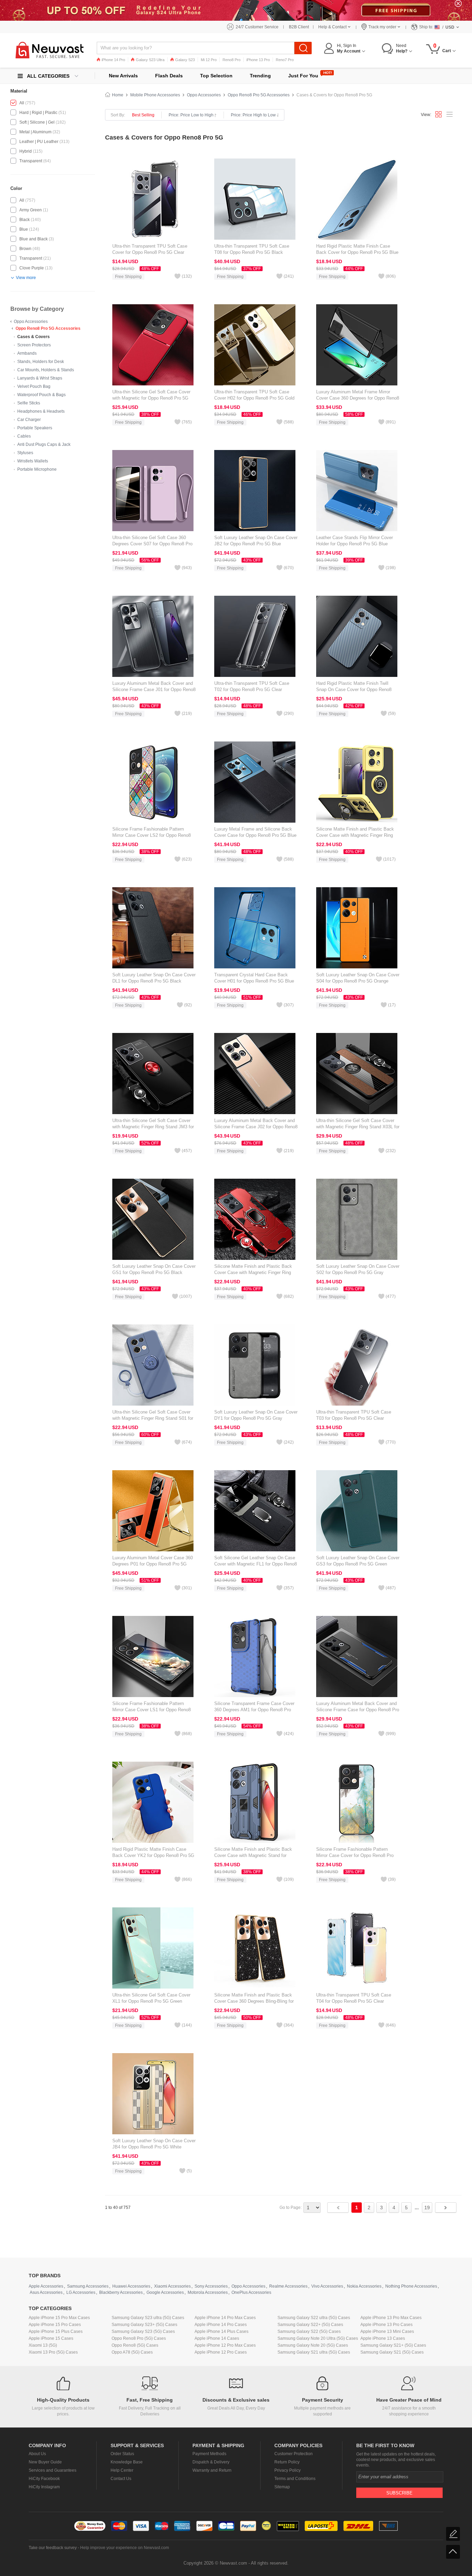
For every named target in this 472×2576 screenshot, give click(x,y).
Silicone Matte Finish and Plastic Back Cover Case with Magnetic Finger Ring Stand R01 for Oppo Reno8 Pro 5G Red (254, 1272)
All (22, 103)
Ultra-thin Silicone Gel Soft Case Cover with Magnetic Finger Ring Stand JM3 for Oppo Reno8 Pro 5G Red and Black (153, 1127)
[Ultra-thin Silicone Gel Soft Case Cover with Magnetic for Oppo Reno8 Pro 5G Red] (153, 345)
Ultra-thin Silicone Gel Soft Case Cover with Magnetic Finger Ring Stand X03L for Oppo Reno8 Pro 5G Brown (358, 1127)
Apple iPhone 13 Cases (383, 2338)
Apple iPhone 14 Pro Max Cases (225, 2318)
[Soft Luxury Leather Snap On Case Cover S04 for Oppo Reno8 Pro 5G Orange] (357, 928)
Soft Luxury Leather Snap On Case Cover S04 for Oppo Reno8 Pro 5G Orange (358, 978)
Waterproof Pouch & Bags (41, 395)
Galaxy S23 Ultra (150, 60)
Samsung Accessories (88, 2286)
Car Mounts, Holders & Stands (46, 370)
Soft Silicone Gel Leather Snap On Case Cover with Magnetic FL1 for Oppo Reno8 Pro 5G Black (256, 1564)
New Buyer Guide (45, 2462)
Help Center (122, 2470)
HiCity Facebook (44, 2479)
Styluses (25, 453)
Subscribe (399, 2493)
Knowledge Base (127, 2462)
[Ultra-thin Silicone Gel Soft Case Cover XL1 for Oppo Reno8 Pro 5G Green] (153, 1948)
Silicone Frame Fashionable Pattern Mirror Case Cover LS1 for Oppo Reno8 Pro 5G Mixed (152, 1710)
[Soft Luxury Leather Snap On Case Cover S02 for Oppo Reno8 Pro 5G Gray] (357, 1219)
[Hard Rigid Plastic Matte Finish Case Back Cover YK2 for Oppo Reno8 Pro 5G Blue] (153, 1802)
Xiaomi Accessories (172, 2286)
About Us (37, 2454)
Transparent (31, 161)
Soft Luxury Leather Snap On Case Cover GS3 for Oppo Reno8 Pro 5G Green (358, 1561)
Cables (24, 436)
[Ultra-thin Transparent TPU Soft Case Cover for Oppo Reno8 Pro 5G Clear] (153, 199)
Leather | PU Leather (39, 142)
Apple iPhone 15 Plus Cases (56, 2331)
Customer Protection (294, 2454)
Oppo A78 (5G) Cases (132, 2352)
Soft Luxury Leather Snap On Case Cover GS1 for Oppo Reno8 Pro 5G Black (154, 1269)
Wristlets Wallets (33, 461)
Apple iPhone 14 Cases (217, 2338)
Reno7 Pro (285, 60)
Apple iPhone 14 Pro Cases (221, 2325)
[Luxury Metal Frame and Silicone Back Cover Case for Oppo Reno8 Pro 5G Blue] (255, 782)
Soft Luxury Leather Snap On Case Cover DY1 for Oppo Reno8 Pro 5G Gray (256, 1415)
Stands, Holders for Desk (41, 362)
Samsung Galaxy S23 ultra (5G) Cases (148, 2318)
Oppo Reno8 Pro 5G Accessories (48, 328)
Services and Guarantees (53, 2470)
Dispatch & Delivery (211, 2462)
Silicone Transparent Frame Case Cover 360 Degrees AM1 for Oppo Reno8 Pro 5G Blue (254, 1710)
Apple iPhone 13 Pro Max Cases (391, 2318)
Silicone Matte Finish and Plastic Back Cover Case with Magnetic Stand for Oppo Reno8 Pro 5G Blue (253, 1855)
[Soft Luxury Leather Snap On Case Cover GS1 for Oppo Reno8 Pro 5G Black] (153, 1219)
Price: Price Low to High (191, 115)
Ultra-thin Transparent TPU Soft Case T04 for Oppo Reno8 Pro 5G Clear (354, 1998)
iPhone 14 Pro (113, 60)
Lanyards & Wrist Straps (40, 378)
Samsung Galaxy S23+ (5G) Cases (144, 2325)
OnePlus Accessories (251, 2292)
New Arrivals (123, 76)
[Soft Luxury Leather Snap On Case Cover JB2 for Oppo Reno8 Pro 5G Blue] (255, 490)
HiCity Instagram (44, 2487)
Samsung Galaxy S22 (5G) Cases (309, 2331)
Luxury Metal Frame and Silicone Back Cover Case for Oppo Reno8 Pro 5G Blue (255, 832)
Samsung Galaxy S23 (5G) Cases (143, 2331)
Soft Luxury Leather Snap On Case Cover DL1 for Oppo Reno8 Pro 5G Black (154, 978)
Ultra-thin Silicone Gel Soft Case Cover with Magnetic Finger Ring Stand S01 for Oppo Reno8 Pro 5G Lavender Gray (153, 1418)
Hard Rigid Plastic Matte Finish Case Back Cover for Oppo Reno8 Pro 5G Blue (357, 249)
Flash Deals (169, 76)
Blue (24, 229)
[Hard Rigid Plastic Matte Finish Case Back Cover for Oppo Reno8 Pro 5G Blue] (357, 199)
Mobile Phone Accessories (155, 95)
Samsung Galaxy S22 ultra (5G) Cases (314, 2318)
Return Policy (287, 2462)
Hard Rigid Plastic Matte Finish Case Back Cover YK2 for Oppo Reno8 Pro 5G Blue (153, 1855)
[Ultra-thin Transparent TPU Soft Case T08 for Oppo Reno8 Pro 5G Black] (255, 199)
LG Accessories (81, 2292)
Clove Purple (32, 268)
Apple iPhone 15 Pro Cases (55, 2325)
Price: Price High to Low (253, 115)
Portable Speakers (35, 428)
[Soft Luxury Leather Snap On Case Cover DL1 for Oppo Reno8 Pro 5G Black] (153, 928)
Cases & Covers (34, 337)
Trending (260, 76)
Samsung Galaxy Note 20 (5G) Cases (313, 2345)
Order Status (122, 2454)
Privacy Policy (287, 2470)
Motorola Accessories (208, 2292)
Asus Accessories (46, 2292)
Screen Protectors (34, 345)
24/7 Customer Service (257, 27)
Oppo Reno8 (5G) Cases (135, 2345)
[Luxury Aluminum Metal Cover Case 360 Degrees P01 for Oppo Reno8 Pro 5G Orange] (153, 1511)
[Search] (303, 48)
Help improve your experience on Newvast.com (125, 2548)
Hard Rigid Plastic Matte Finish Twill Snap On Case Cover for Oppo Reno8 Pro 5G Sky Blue (354, 690)
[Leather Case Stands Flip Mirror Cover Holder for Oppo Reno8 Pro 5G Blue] (357, 490)
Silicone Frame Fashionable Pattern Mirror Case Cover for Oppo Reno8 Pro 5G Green (355, 1855)
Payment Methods (209, 2454)
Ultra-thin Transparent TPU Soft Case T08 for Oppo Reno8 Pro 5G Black (252, 249)
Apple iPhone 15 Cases (51, 2338)
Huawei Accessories (131, 2286)
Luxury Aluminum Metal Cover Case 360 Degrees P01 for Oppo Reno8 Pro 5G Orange (153, 1564)
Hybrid (26, 151)
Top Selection (216, 76)
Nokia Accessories (364, 2286)
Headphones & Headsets (41, 411)
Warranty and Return (212, 2470)
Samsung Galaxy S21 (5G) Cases (392, 2352)
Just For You (303, 76)
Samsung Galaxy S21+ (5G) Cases (393, 2345)
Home (118, 95)
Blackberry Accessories (121, 2292)
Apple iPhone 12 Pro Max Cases (225, 2345)
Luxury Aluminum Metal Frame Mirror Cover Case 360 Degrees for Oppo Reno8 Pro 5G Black (358, 398)
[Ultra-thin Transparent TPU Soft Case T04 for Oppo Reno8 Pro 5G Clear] (357, 1948)
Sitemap (282, 2487)
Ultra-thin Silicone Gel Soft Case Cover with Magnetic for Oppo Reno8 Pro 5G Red (151, 398)
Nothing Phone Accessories (411, 2286)
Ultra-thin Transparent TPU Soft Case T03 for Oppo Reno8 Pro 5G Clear (354, 1415)
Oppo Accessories (31, 322)
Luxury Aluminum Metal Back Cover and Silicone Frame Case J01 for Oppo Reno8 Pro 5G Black (154, 690)
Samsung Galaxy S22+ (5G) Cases (310, 2325)
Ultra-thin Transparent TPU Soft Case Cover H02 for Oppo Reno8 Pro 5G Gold (254, 395)
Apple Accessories (46, 2286)
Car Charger (29, 420)
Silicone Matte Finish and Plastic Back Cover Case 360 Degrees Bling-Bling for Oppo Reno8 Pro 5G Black (254, 2001)
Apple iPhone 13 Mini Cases (387, 2331)
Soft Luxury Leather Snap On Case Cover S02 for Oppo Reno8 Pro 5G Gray (358, 1269)
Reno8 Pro (232, 60)
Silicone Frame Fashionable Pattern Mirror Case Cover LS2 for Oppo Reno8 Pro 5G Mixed (152, 835)
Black (25, 220)
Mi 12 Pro (209, 60)
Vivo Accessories (327, 2286)
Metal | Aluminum (35, 132)
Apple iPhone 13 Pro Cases (386, 2325)
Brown (25, 249)
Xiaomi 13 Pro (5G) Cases (53, 2352)
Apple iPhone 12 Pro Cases (221, 2352)
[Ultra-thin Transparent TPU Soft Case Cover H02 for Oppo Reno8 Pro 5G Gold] (255, 345)
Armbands (27, 353)
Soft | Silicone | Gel (37, 122)
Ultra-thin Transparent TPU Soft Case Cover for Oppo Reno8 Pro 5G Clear (150, 249)
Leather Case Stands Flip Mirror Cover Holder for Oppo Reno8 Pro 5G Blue (355, 541)
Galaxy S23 (185, 60)
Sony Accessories (211, 2286)
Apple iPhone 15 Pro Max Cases (59, 2318)
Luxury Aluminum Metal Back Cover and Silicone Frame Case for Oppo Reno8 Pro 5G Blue (358, 1710)
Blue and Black (34, 239)
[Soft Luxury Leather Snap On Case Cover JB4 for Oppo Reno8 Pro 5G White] (153, 2094)
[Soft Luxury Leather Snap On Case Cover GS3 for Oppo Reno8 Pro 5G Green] (357, 1511)
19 (427, 2208)
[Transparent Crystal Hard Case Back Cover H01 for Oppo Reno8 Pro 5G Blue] (255, 928)
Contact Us (121, 2479)
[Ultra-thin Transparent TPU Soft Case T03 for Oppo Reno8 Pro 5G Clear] (357, 1365)
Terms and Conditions (295, 2479)
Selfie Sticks (29, 403)
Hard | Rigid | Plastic (38, 113)
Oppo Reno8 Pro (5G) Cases (139, 2338)
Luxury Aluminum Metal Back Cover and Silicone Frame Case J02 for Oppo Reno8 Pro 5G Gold (256, 1127)
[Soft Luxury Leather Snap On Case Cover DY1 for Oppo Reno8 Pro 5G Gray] (255, 1365)
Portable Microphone (37, 469)
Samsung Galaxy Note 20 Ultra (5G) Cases (318, 2338)
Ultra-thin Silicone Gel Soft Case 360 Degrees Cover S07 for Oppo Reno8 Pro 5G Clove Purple (152, 544)
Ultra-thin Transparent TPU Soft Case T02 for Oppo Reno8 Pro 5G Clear (252, 686)
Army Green (31, 210)
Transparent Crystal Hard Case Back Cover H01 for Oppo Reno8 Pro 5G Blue (254, 978)
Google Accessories (165, 2292)
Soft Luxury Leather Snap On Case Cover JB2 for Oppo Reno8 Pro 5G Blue (256, 541)
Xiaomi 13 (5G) (43, 2345)
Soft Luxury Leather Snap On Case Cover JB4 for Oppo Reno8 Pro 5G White (154, 2144)
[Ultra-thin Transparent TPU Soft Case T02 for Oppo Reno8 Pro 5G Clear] (255, 636)
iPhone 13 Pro (258, 60)
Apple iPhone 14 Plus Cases (221, 2331)
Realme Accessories (288, 2286)
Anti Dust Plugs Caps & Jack (44, 444)
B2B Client (299, 27)
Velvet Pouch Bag (34, 386)
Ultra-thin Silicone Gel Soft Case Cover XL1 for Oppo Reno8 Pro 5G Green (151, 1998)
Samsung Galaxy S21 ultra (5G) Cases (314, 2352)
